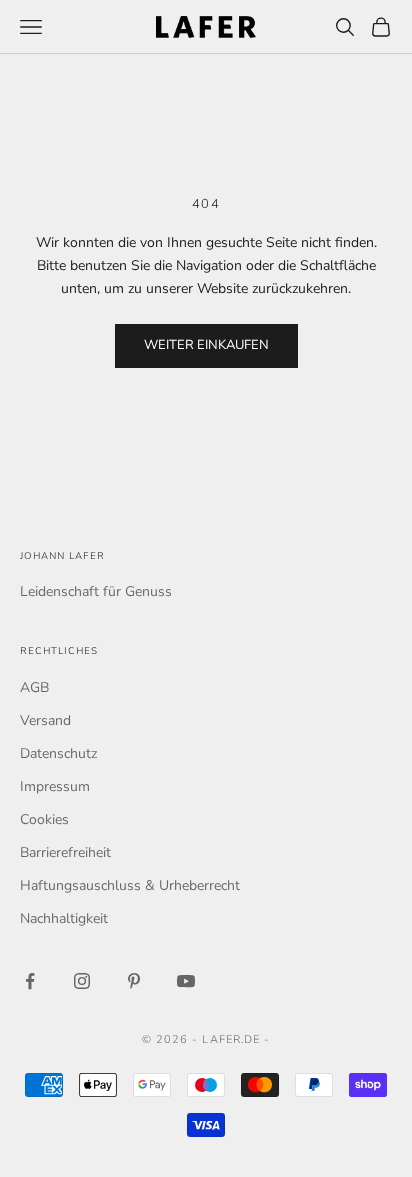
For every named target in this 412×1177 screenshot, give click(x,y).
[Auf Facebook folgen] (30, 981)
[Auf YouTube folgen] (186, 981)
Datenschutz (58, 753)
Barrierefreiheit (65, 852)
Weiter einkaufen (206, 345)
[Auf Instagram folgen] (82, 981)
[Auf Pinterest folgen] (134, 981)
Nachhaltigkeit (64, 918)
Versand (45, 720)
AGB (34, 687)
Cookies (44, 819)
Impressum (55, 786)
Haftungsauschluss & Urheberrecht (130, 885)
